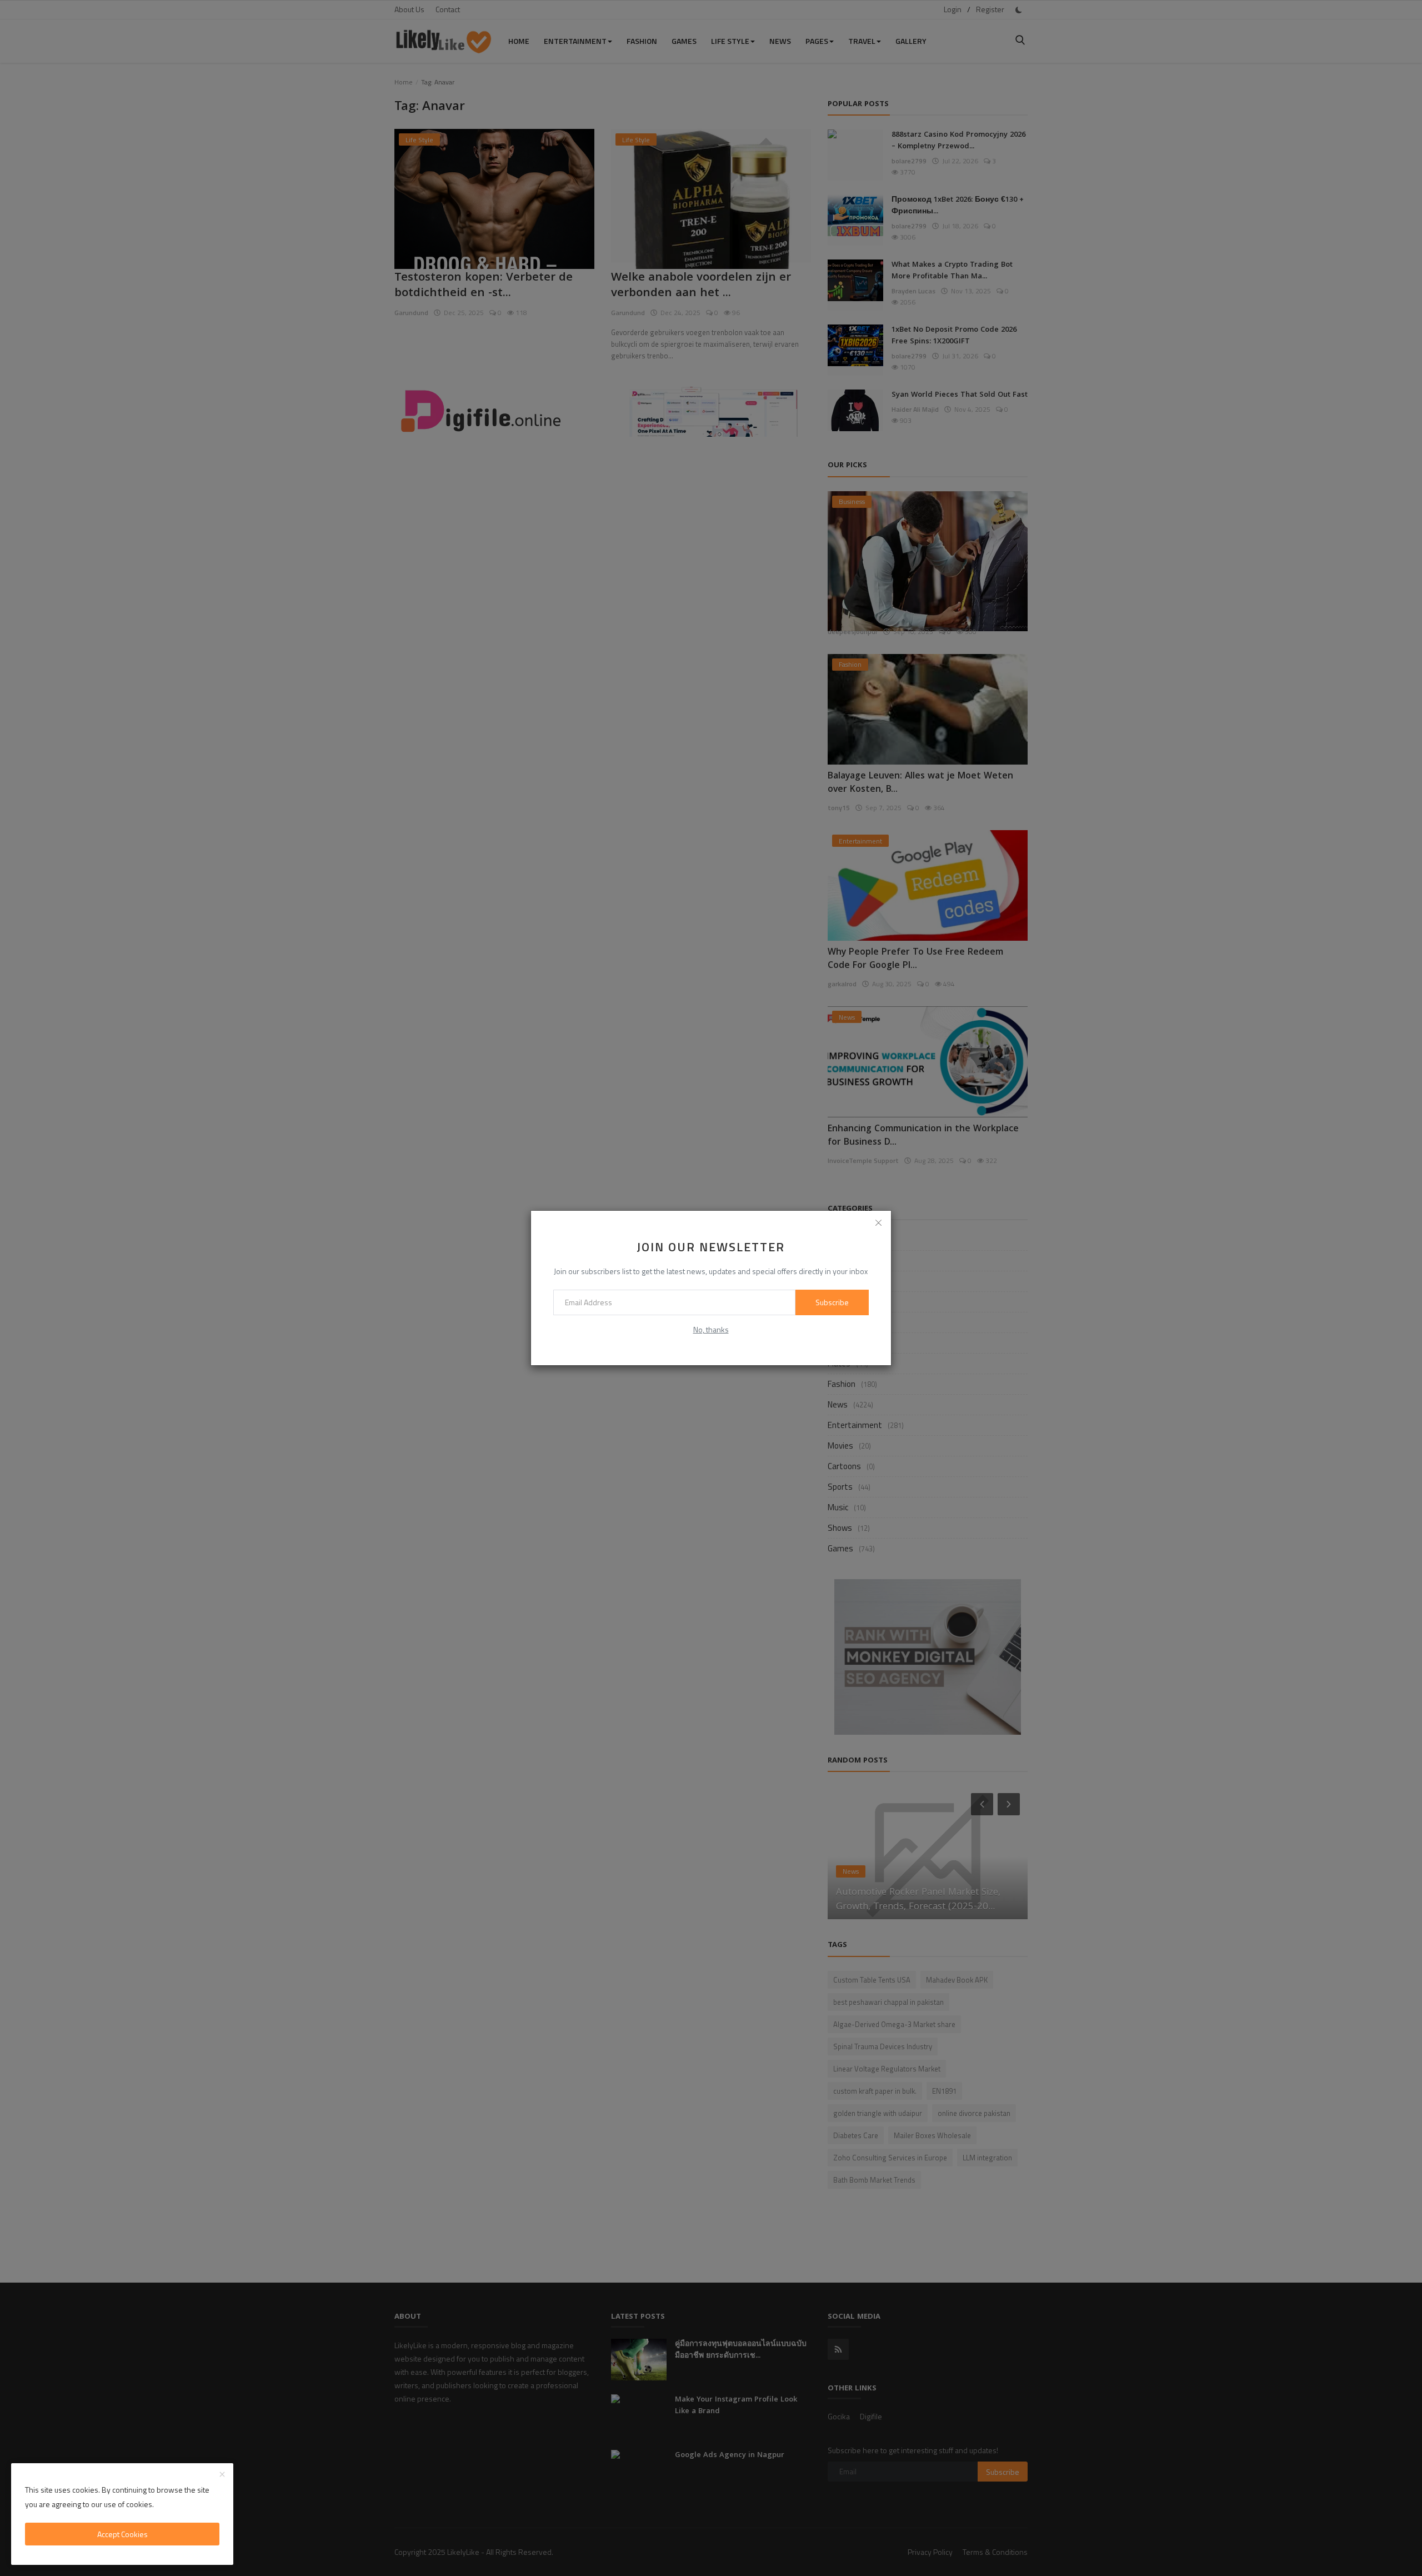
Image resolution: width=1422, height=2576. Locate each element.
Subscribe (832, 1302)
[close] (879, 1223)
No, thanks (711, 1329)
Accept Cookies (122, 2534)
